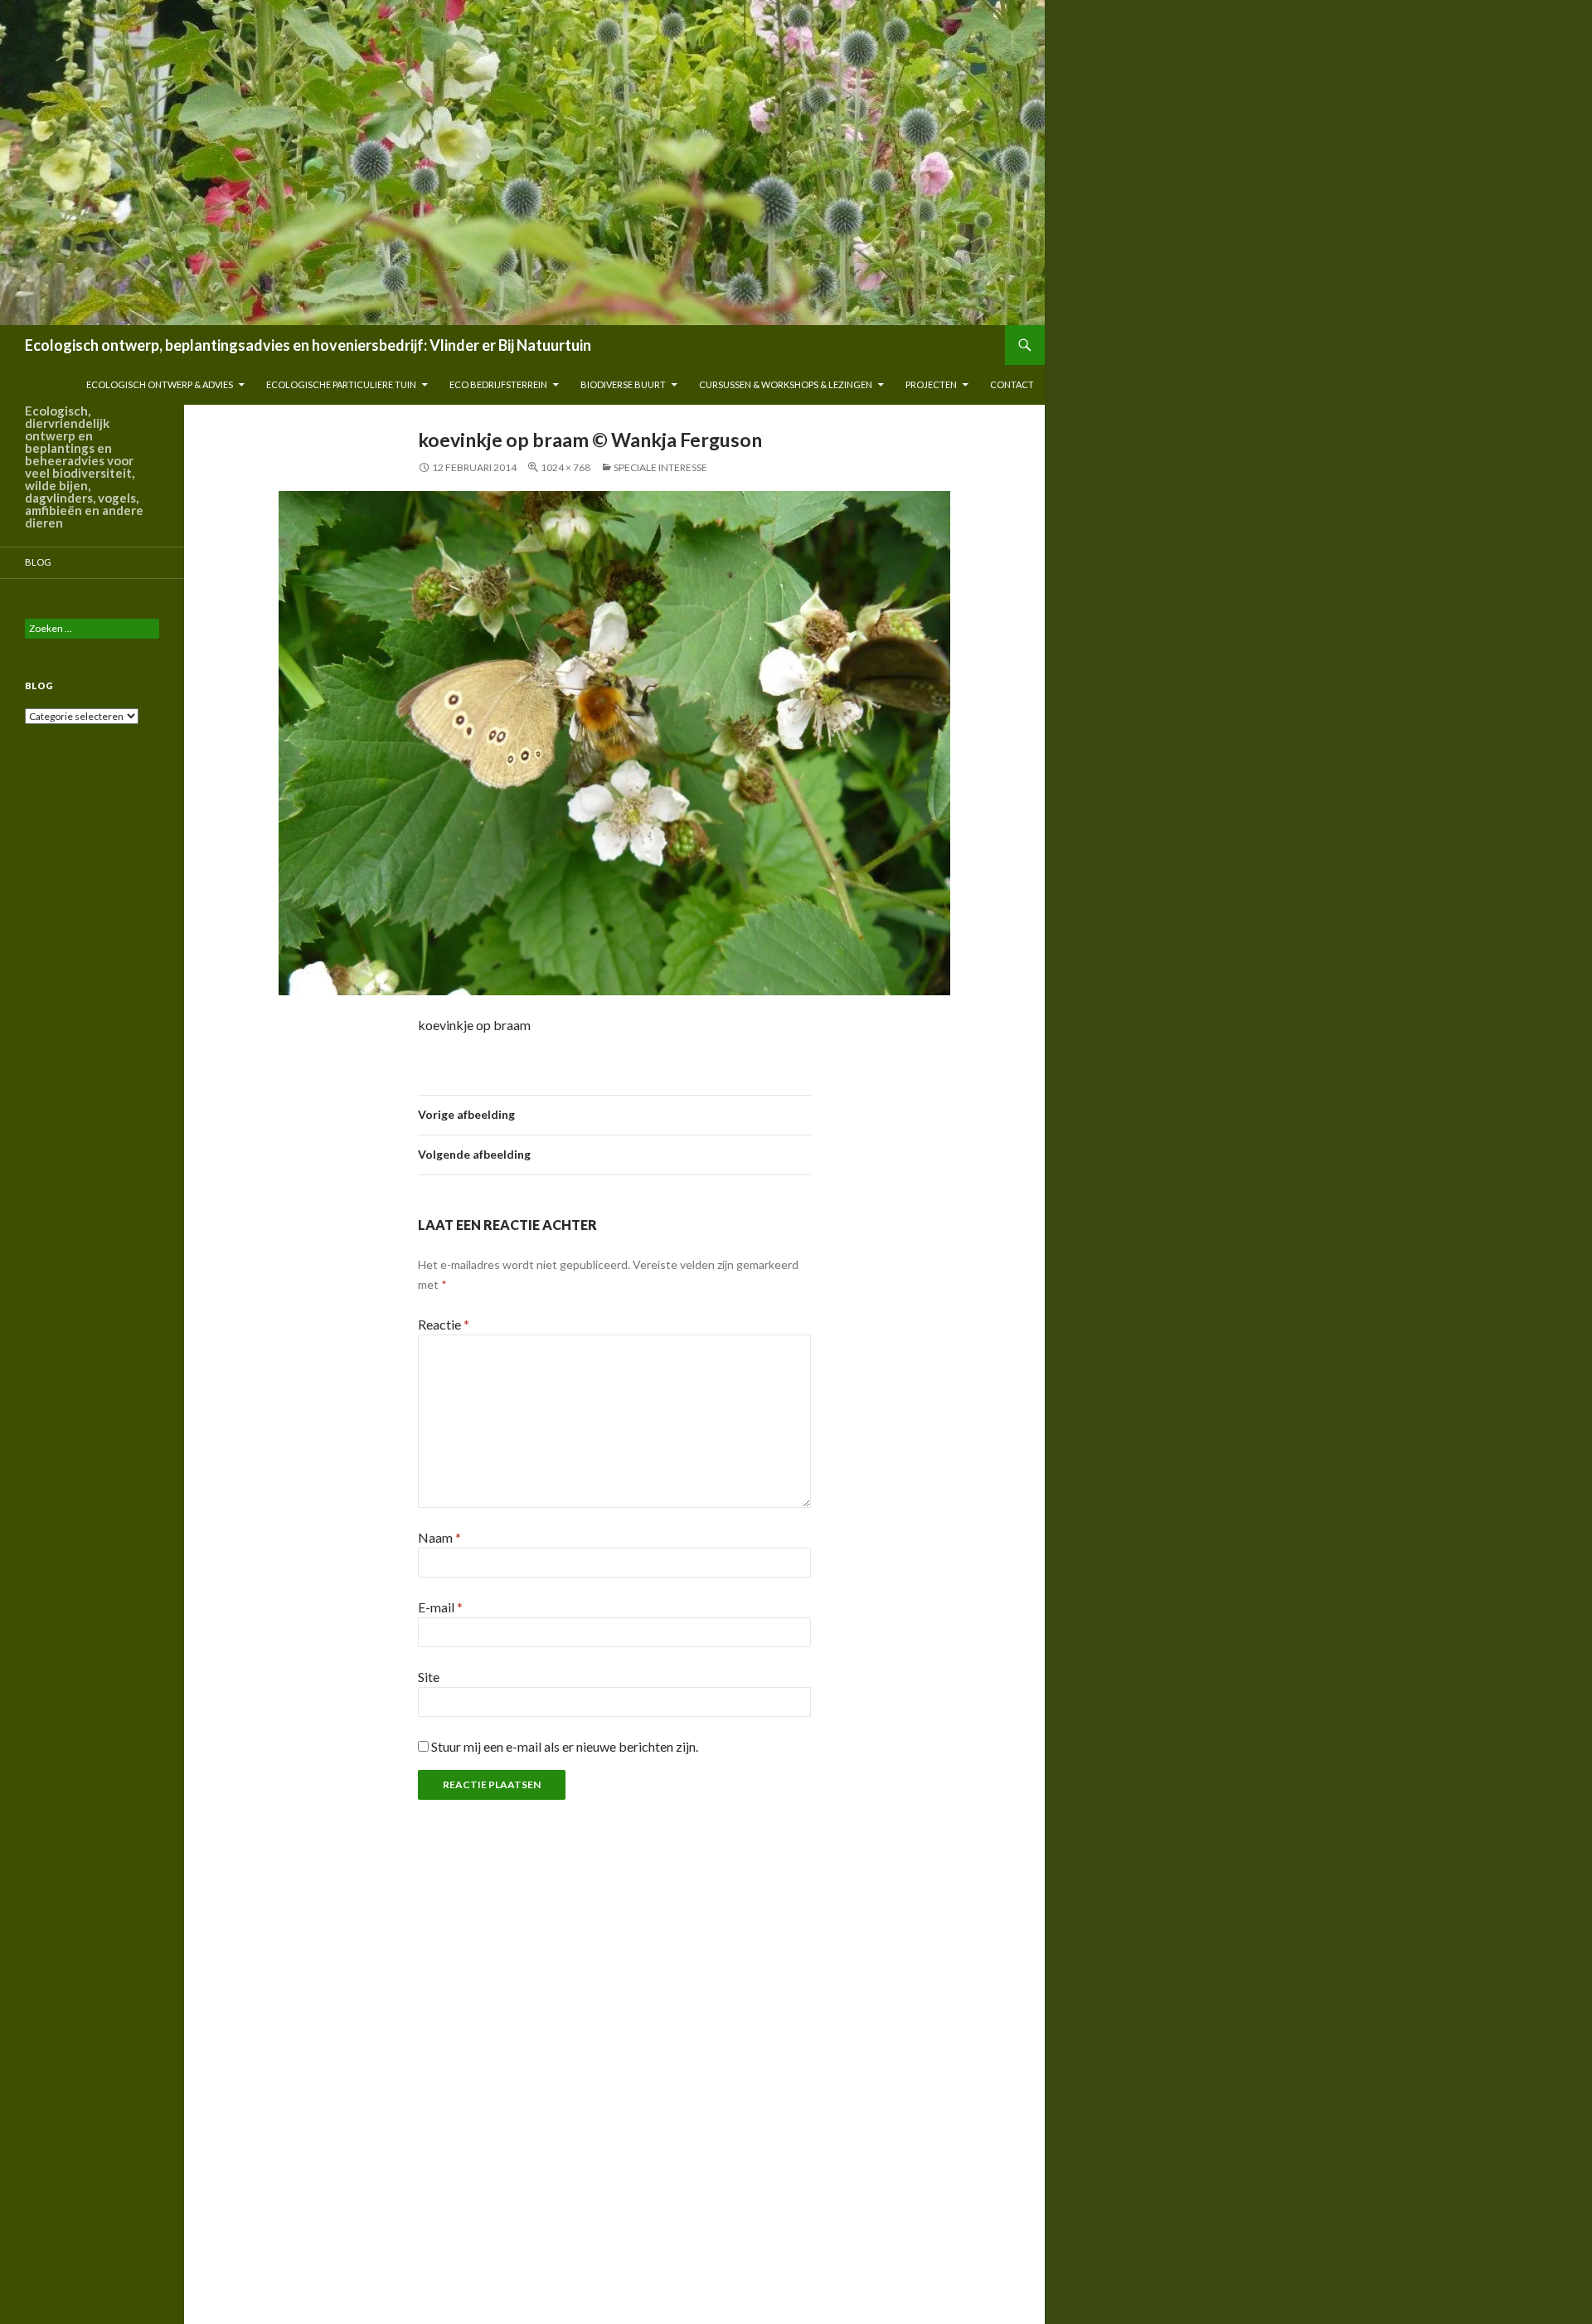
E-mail (440, 1607)
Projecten (931, 384)
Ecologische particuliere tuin (341, 384)
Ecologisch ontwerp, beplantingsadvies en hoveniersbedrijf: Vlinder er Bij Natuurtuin (308, 345)
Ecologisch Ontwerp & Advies (160, 384)
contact (1012, 384)
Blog (38, 562)
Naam (439, 1537)
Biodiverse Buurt (623, 384)
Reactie (444, 1324)
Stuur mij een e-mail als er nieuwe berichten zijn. (565, 1746)
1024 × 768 (565, 467)
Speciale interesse (660, 467)
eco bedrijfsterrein (498, 384)
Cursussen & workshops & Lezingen (786, 384)
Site (429, 1677)
